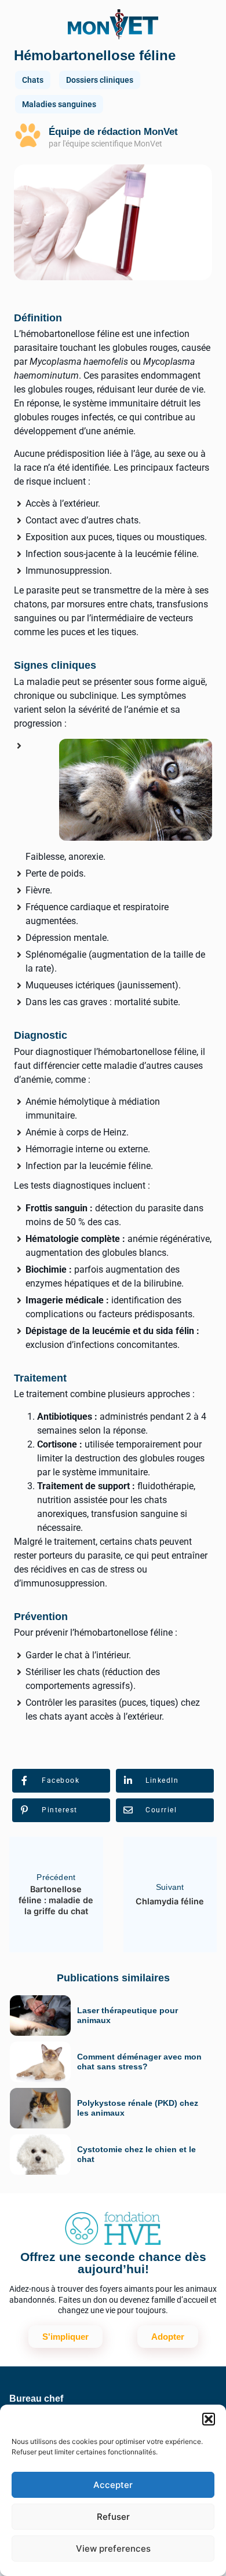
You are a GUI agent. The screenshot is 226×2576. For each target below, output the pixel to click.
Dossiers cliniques (100, 80)
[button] (209, 2419)
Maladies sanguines (59, 104)
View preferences (113, 2548)
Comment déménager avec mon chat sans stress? (139, 2062)
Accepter (113, 2485)
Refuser (113, 2517)
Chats (33, 80)
